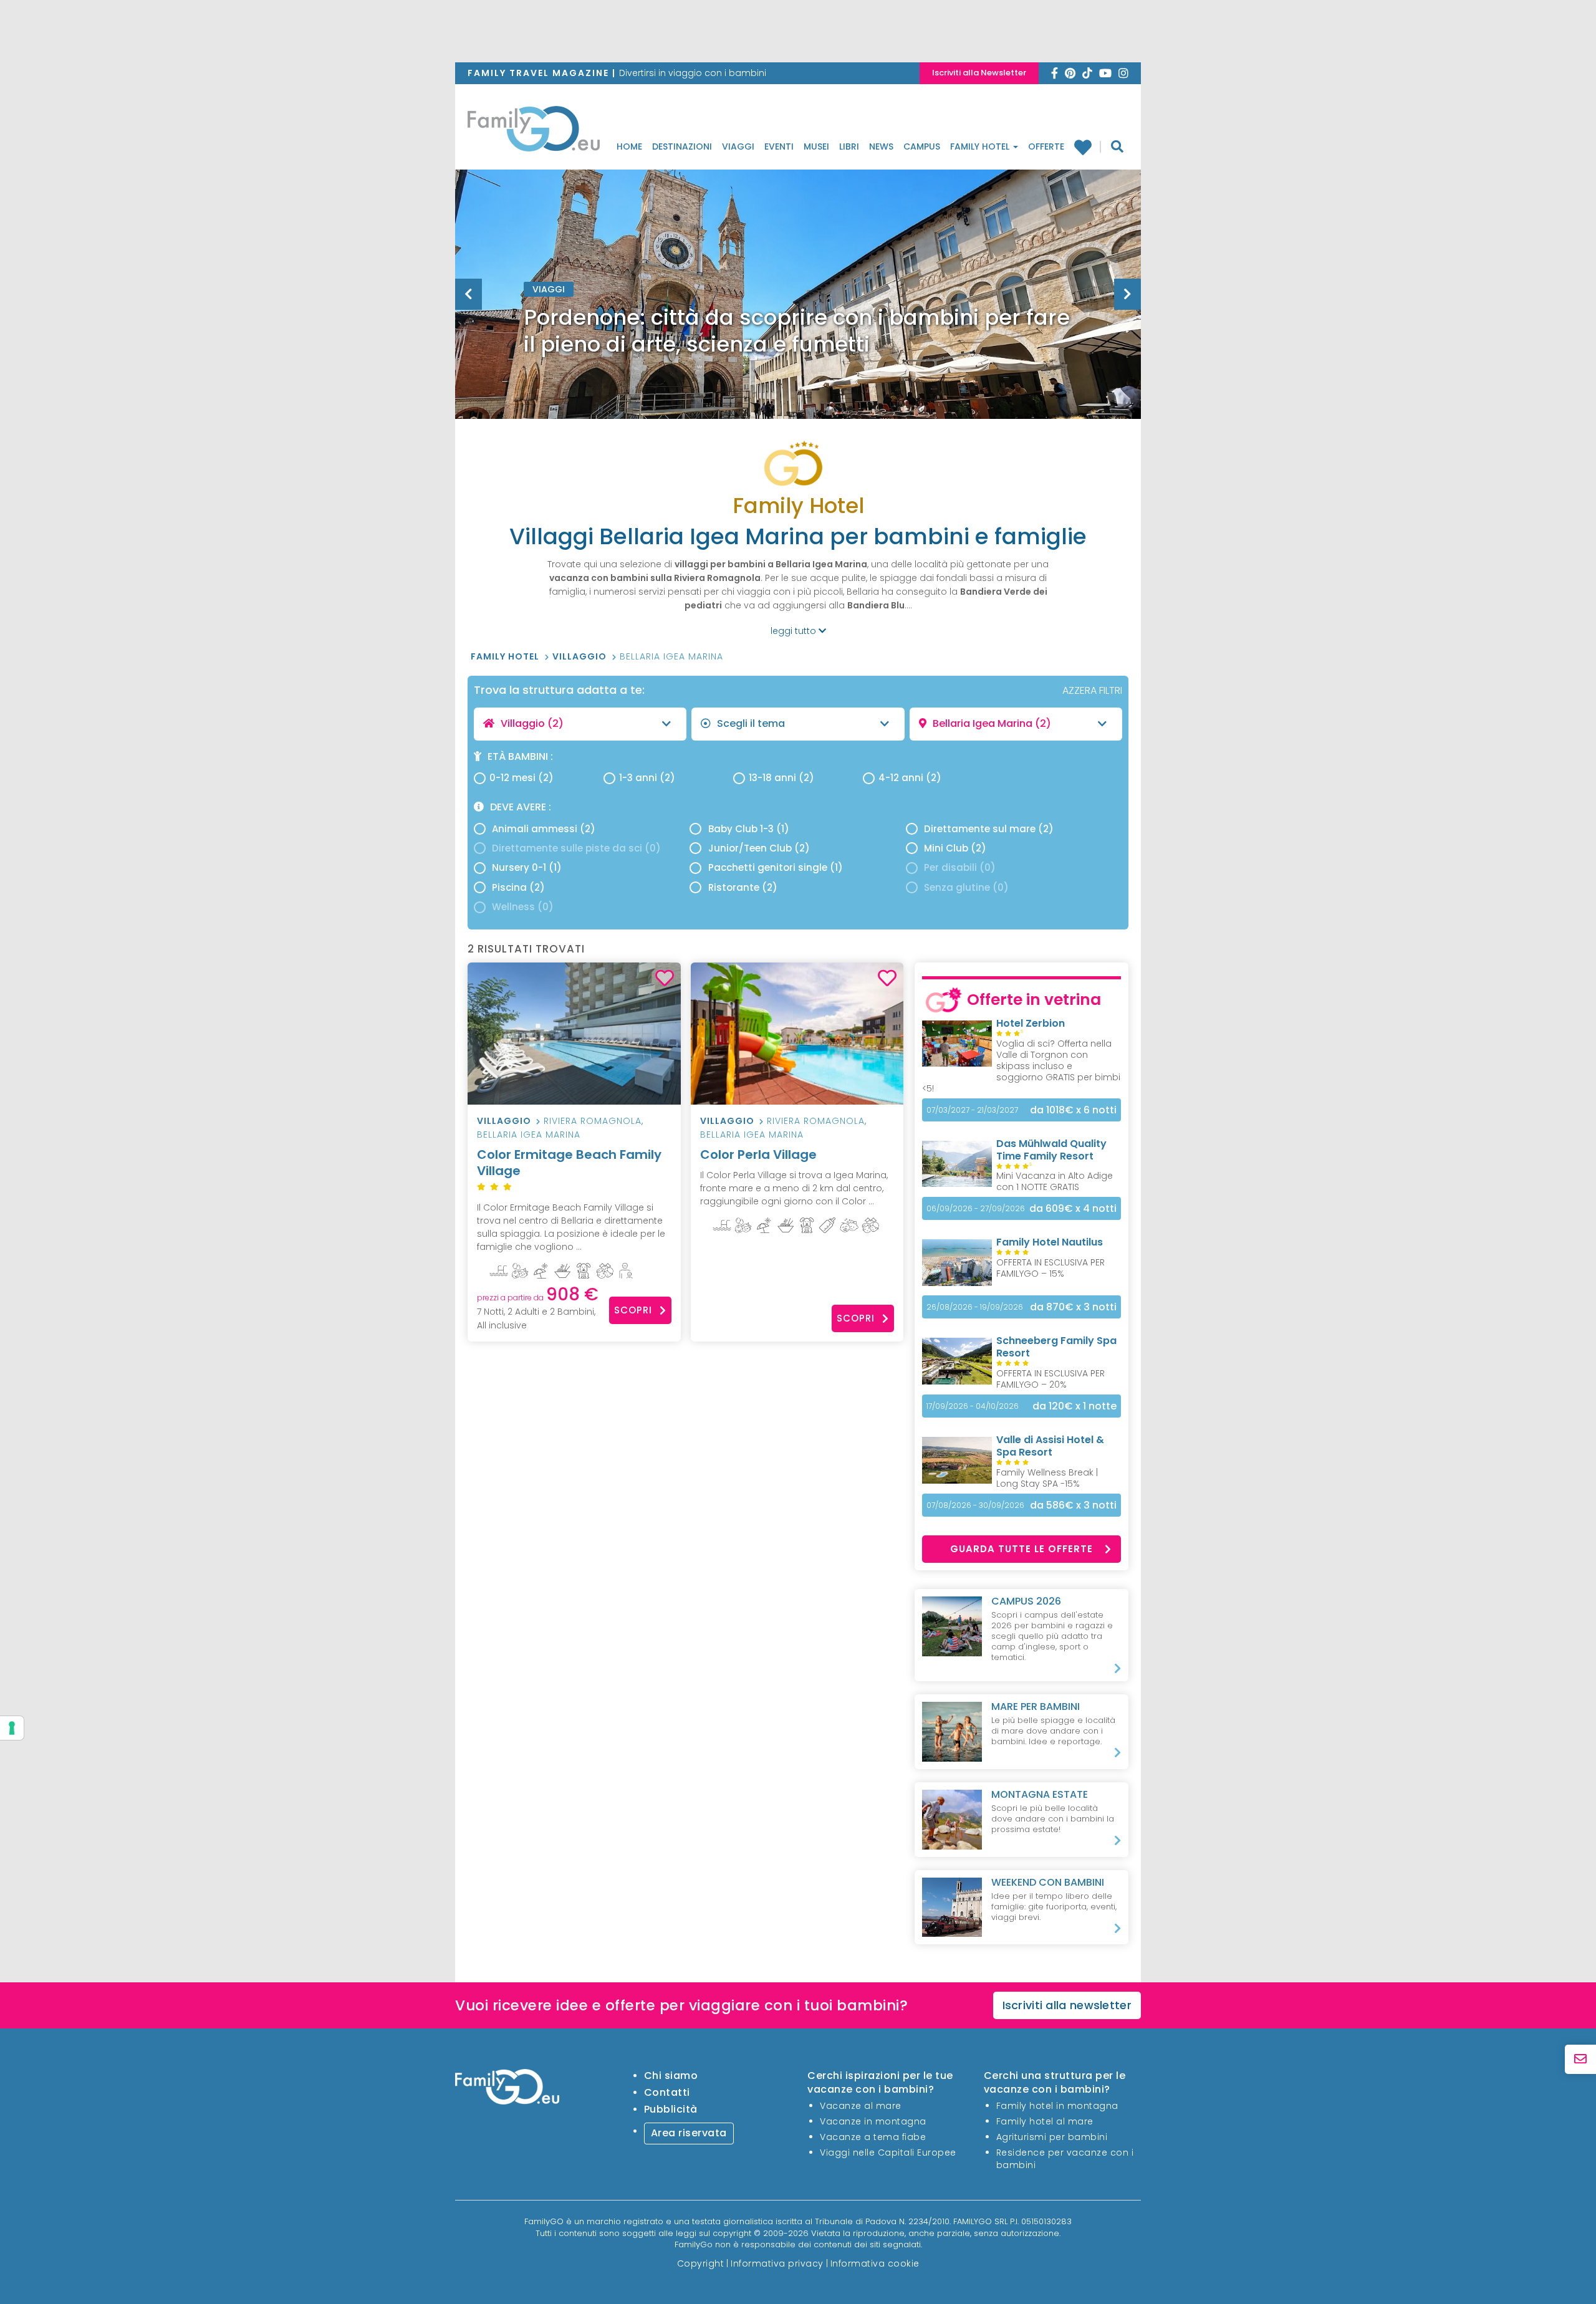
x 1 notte (1074, 1406)
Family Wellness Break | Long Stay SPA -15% (1047, 1478)
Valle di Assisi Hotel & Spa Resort (1050, 1446)
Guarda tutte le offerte (1022, 1549)
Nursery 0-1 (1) (527, 867)
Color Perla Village (758, 1154)
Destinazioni (682, 146)
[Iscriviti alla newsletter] (1580, 2059)
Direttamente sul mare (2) (989, 829)
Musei (816, 146)
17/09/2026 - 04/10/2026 (973, 1406)
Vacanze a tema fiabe (873, 2137)
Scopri (633, 1310)
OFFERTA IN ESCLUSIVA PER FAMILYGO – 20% (1050, 1379)
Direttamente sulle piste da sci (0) (576, 848)
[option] (798, 325)
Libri (849, 146)
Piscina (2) (518, 887)
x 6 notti (1073, 1110)
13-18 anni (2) (781, 778)
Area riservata (689, 2133)
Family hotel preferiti (1088, 147)
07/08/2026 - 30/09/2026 (975, 1505)
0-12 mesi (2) (522, 778)
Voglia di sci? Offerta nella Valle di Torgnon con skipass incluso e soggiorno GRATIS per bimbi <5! (1021, 1066)
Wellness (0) (523, 907)
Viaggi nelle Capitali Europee (888, 2153)
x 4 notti (1073, 1208)
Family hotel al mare (1045, 2121)
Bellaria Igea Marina (671, 656)
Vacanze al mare (861, 2106)
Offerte (1046, 146)
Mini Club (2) (955, 848)
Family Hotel (981, 146)
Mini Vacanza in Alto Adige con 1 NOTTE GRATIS (1055, 1181)
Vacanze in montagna (873, 2121)
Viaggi (738, 146)
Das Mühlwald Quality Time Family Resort (1051, 1150)
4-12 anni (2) (910, 778)
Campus (922, 146)
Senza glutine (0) (966, 887)
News (881, 146)
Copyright (701, 2263)
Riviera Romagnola (593, 1121)
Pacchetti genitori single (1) (776, 867)
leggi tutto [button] (795, 631)
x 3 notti (1073, 1307)
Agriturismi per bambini (1052, 2137)
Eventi (779, 146)
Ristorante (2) (743, 887)
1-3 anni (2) (647, 778)
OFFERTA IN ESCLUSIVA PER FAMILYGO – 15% (1050, 1268)
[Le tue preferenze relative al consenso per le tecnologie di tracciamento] (12, 1728)
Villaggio (581, 656)
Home (629, 146)
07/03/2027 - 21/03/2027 (972, 1110)
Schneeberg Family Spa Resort (1056, 1347)
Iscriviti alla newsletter (1067, 2005)
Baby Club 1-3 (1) (749, 829)
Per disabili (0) (960, 867)
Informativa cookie (875, 2263)
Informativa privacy (777, 2263)
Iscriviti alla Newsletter (979, 73)
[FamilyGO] (534, 132)
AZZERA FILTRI (1092, 690)
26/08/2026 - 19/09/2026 (975, 1307)
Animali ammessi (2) (544, 829)
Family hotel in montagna (1057, 2106)
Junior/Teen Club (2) (759, 848)
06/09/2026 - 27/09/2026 (976, 1208)
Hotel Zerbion (1031, 1023)
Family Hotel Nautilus (1050, 1242)
